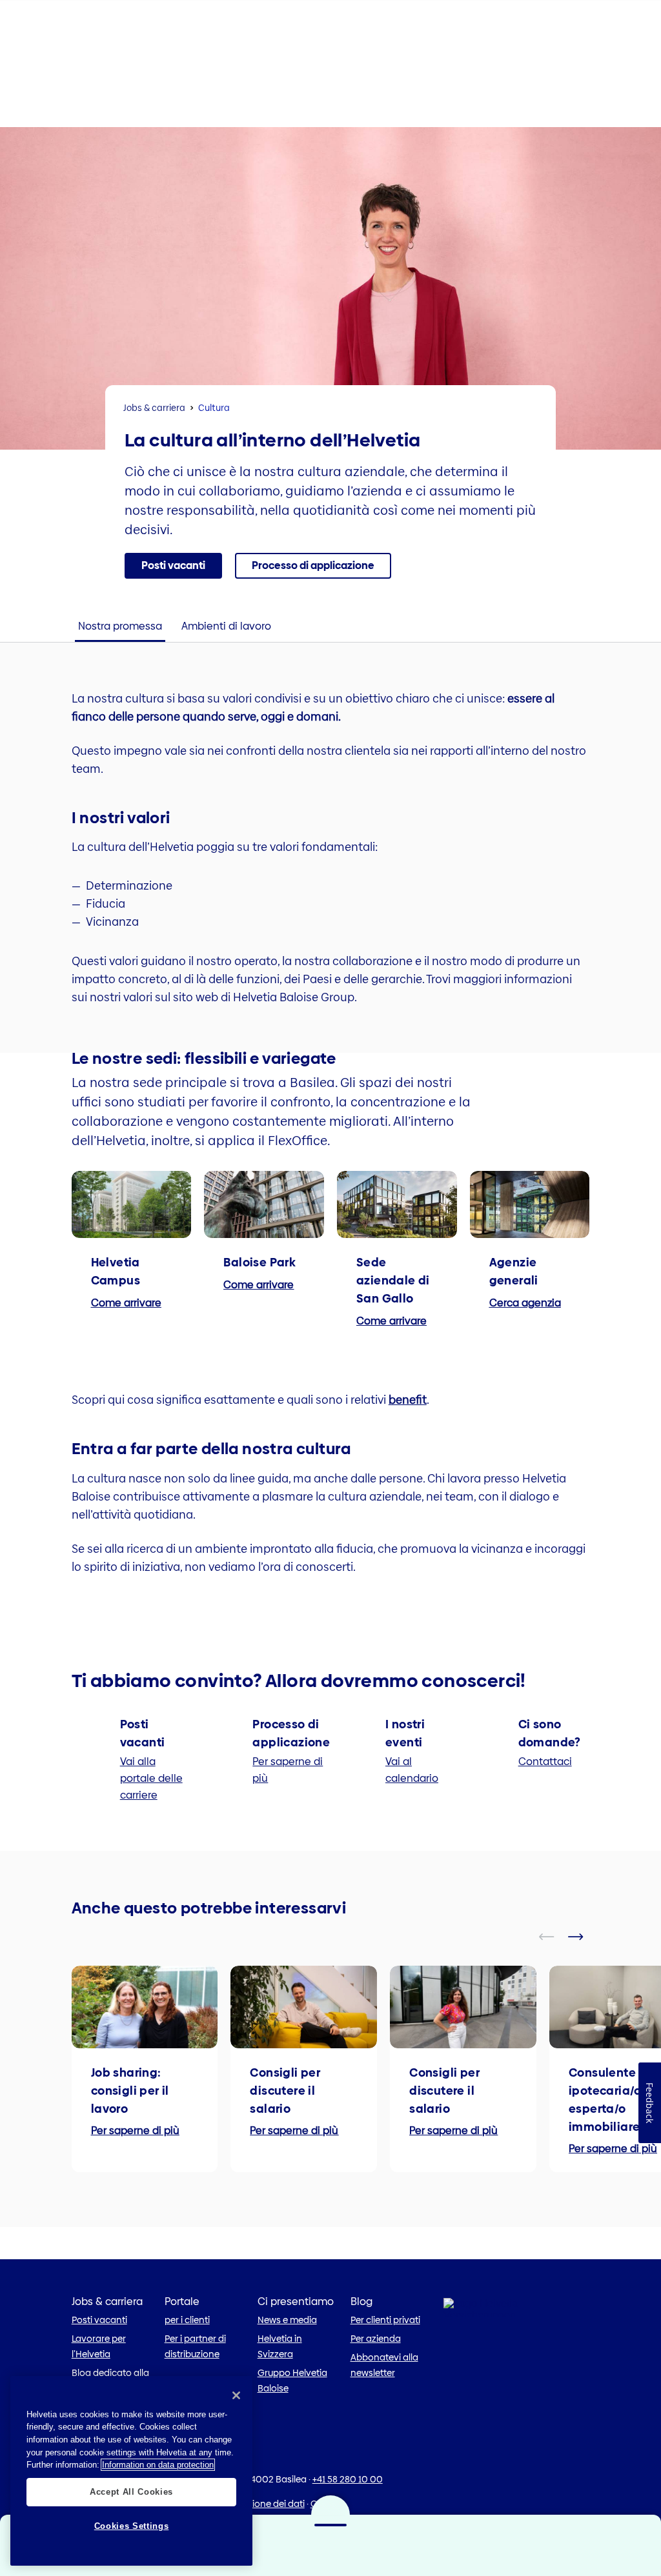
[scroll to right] (584, 1937)
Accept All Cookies (131, 2492)
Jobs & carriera (154, 408)
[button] (173, 566)
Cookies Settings (132, 2526)
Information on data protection (158, 2465)
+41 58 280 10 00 (348, 2479)
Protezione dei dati (265, 2504)
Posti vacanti (99, 2320)
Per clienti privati (385, 2320)
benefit (408, 1400)
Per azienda (376, 2339)
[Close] (236, 2395)
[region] (131, 2471)
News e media (287, 2320)
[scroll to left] (554, 1937)
